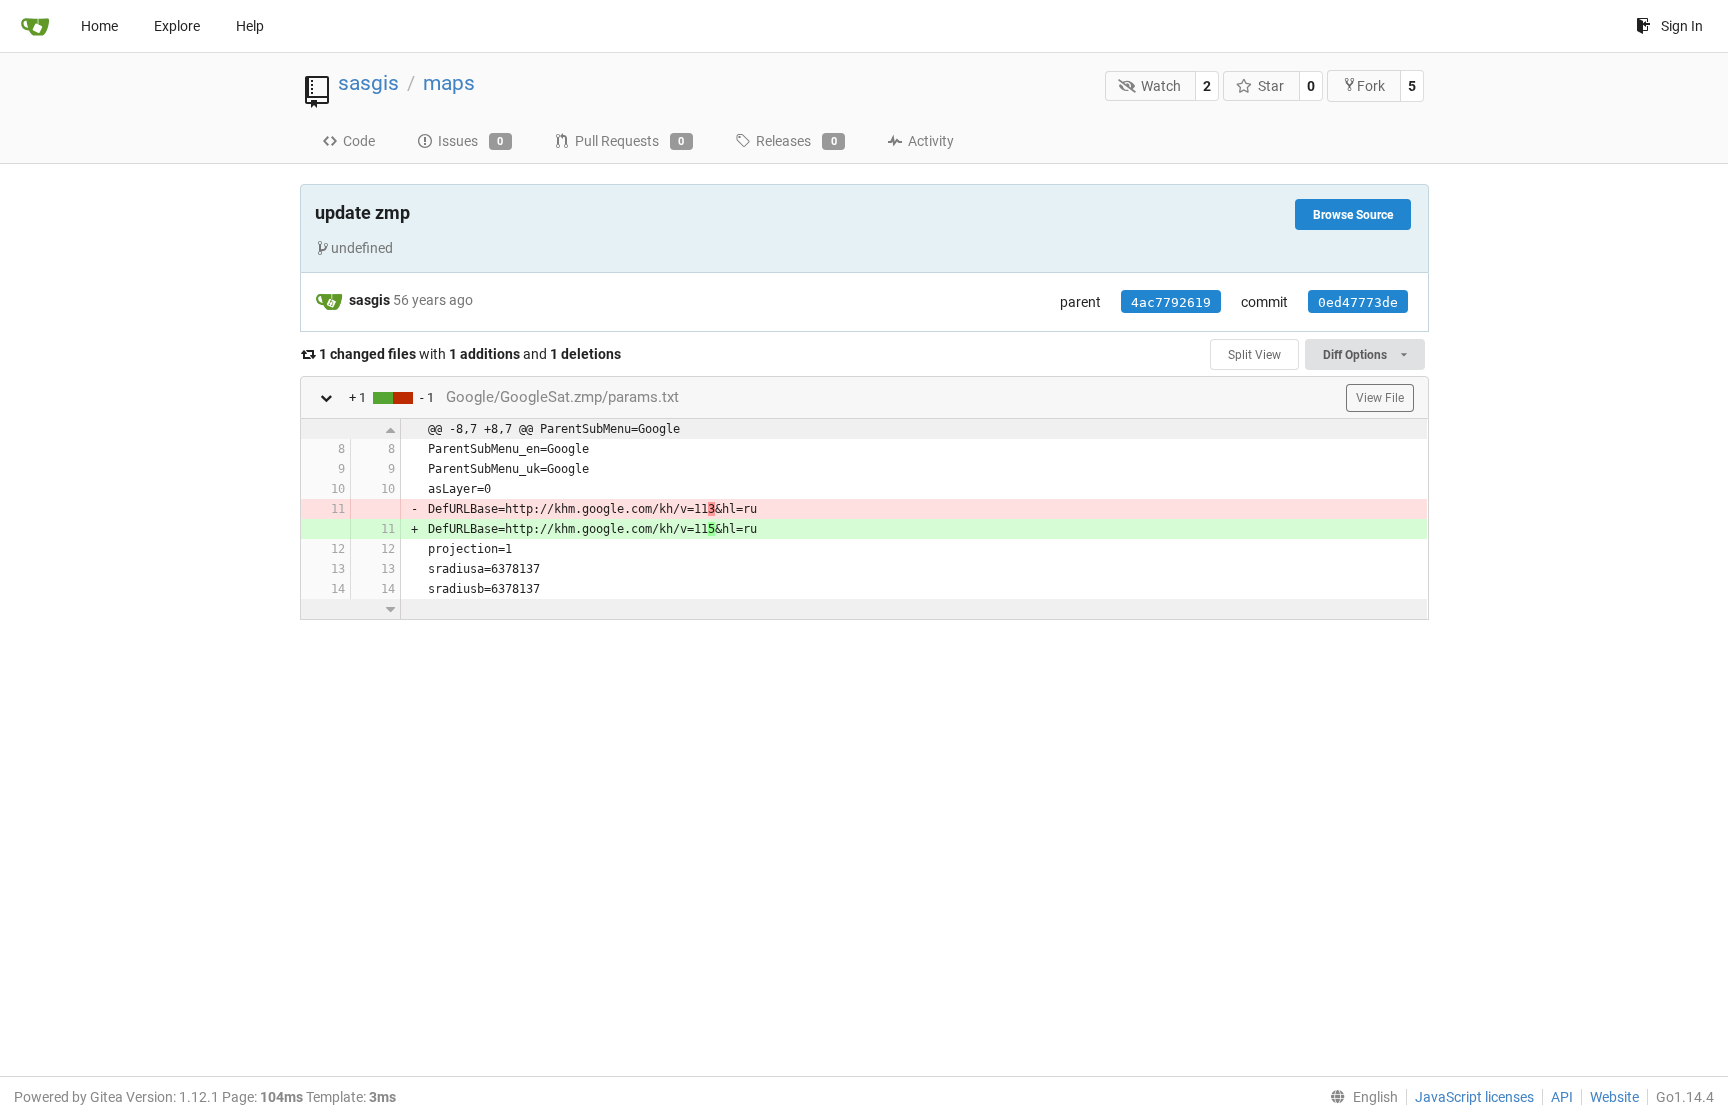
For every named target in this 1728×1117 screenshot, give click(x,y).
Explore (177, 26)
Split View (1254, 355)
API (1562, 1097)
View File (1380, 398)
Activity (931, 141)
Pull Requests (630, 141)
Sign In (1682, 26)
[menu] (1360, 1097)
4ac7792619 (1171, 302)
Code (359, 141)
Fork (1371, 86)
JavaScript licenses (1474, 1097)
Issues (471, 141)
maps (449, 83)
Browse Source (1353, 215)
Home (99, 26)
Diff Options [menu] (1356, 355)
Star (1271, 86)
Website (1614, 1097)
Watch (1161, 86)
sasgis (368, 83)
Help (250, 26)
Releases (796, 141)
